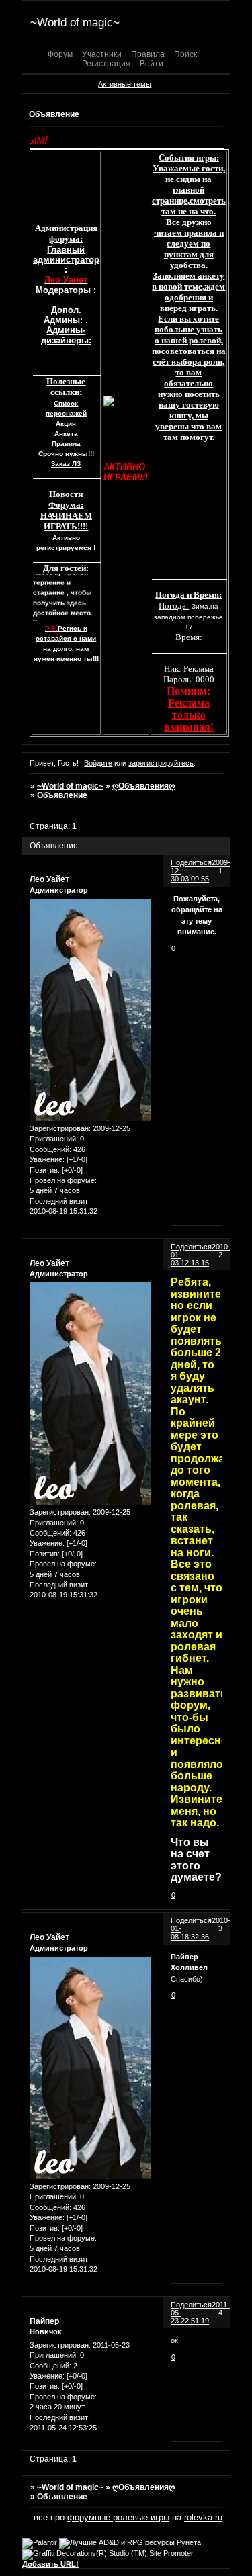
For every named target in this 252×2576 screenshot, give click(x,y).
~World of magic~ (70, 786)
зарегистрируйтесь (161, 763)
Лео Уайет (49, 879)
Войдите (98, 763)
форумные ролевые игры (118, 2517)
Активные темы (125, 84)
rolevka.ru (203, 2517)
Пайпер (44, 2321)
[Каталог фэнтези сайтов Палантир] (41, 2542)
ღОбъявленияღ (143, 786)
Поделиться (191, 862)
